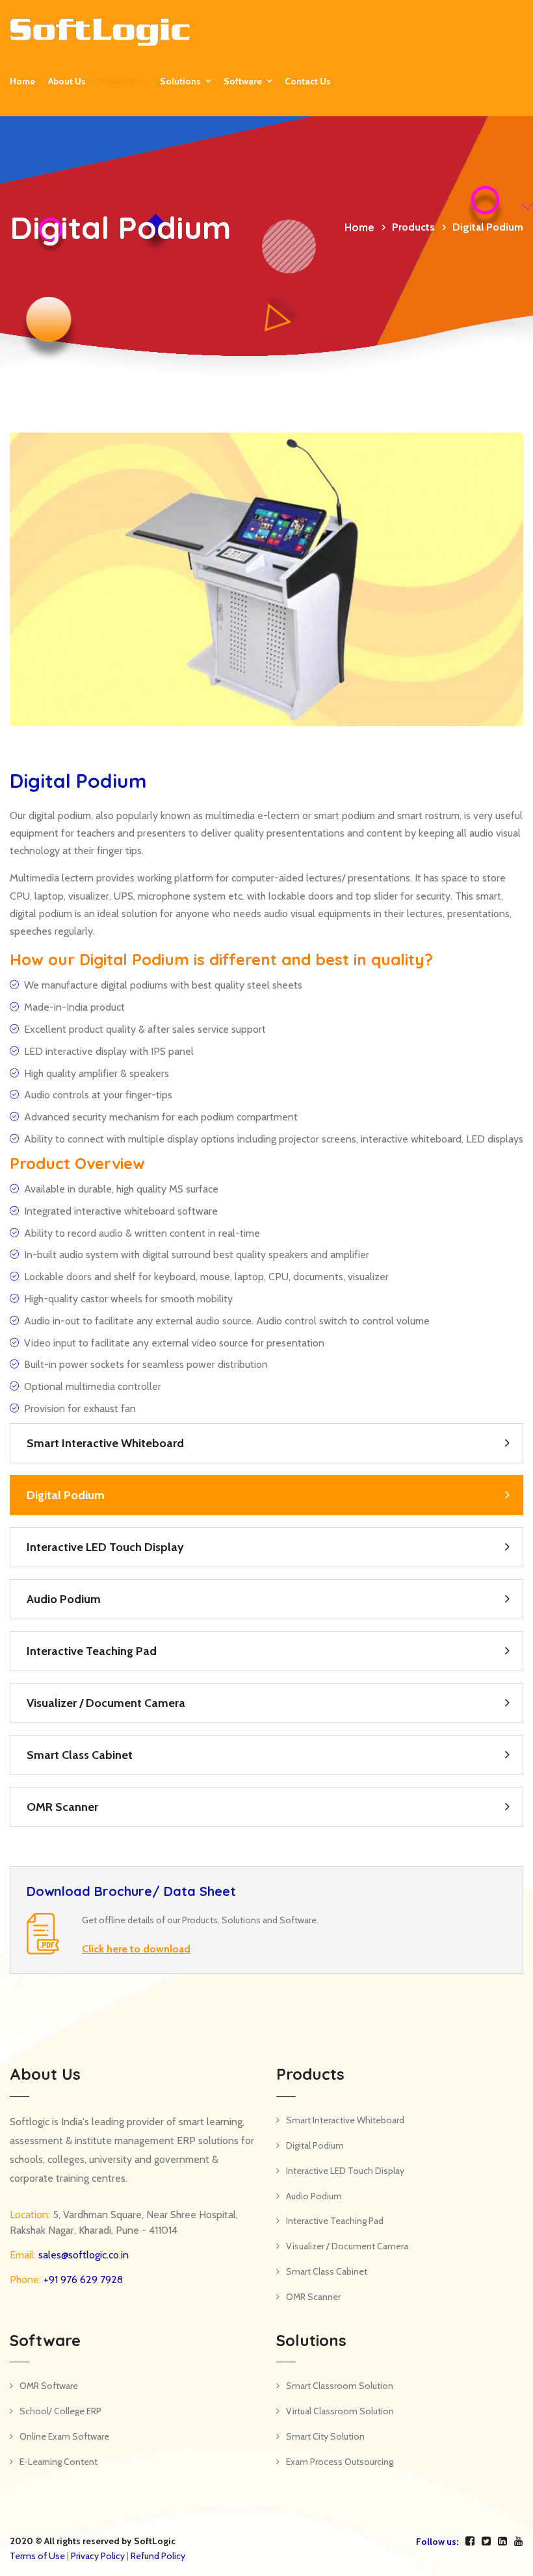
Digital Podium (66, 1495)
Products (118, 81)
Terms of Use (37, 2556)
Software (243, 81)
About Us (67, 81)
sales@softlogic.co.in (82, 2255)
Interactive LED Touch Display (105, 1547)
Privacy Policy (98, 2556)
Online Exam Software (64, 2436)
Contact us (308, 81)
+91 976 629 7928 (82, 2279)
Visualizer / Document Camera (106, 1703)
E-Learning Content (58, 2462)
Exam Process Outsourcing (340, 2462)
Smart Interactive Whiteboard (105, 1443)
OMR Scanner (62, 1807)
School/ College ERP (60, 2411)
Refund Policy (158, 2556)
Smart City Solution (325, 2436)
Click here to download (136, 1949)
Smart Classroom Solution (340, 2386)
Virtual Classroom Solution (340, 2411)
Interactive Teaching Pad (92, 1651)
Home (22, 81)
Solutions (180, 81)
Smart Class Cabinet (80, 1755)
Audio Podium (64, 1599)
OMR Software (49, 2386)
